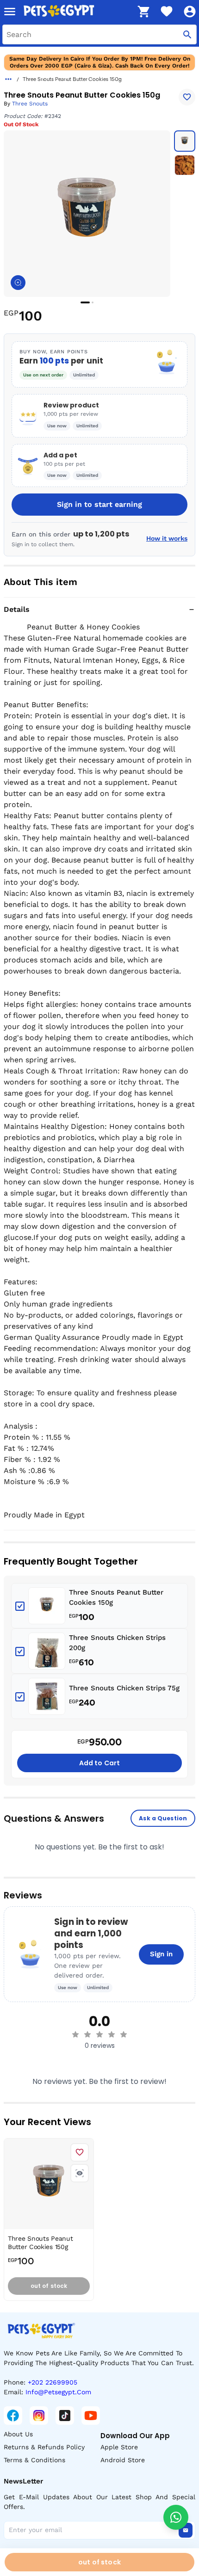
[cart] (143, 12)
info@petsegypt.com (58, 2392)
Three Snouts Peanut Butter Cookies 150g (116, 1598)
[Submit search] (187, 34)
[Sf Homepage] (77, 12)
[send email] (186, 2530)
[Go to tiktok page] (65, 2416)
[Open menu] (10, 12)
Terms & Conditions (34, 2460)
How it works (167, 538)
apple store (119, 2447)
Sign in (161, 1954)
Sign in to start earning (99, 504)
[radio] (75, 2034)
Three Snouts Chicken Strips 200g (117, 1643)
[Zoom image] (18, 283)
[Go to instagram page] (39, 2416)
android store (123, 2460)
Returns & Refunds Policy (44, 2447)
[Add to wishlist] (187, 97)
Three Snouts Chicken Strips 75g (124, 1688)
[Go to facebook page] (13, 2416)
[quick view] (80, 2173)
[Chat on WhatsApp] (176, 2517)
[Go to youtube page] (91, 2416)
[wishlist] (167, 12)
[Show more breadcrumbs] (8, 79)
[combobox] (99, 34)
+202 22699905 (53, 2382)
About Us (18, 2434)
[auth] (190, 12)
